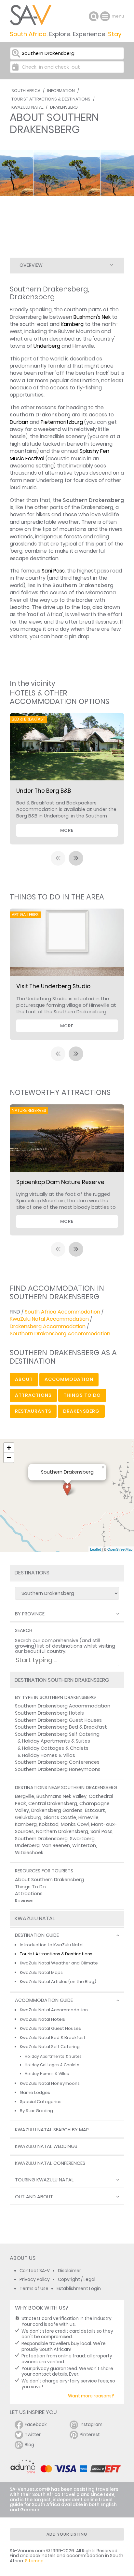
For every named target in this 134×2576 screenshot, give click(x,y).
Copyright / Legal (77, 2279)
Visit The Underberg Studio (53, 986)
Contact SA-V (35, 2271)
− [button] (9, 1457)
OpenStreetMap (120, 1549)
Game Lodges (35, 2092)
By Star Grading (36, 2111)
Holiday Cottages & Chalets (55, 1748)
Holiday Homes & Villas (49, 1755)
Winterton (84, 1845)
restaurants (33, 1411)
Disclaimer (69, 2271)
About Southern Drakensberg (49, 1880)
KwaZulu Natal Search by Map (52, 2130)
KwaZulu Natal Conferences (50, 2163)
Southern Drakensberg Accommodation (60, 1334)
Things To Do (30, 1887)
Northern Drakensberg (62, 1831)
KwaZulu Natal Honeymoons (50, 2083)
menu (106, 16)
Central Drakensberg (53, 1803)
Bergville (25, 1796)
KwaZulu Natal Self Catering (50, 2047)
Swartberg (82, 1839)
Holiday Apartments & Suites (56, 1741)
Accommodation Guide (44, 2000)
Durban (19, 422)
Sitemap (34, 2561)
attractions (33, 1395)
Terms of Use (34, 2289)
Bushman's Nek (92, 317)
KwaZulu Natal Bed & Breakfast (53, 2037)
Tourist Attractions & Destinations (51, 99)
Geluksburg (28, 1817)
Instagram (91, 2425)
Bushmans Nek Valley (61, 1796)
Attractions (29, 1894)
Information (61, 91)
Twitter (33, 2435)
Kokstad (49, 1824)
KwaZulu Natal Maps (41, 1972)
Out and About (34, 2197)
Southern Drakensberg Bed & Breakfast (61, 1727)
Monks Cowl (75, 1824)
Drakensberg (64, 107)
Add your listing (67, 2534)
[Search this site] (94, 16)
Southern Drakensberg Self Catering (57, 1734)
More (67, 830)
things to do (82, 1395)
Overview (31, 265)
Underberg (47, 346)
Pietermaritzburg (62, 422)
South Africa (26, 91)
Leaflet (95, 1549)
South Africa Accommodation (62, 1312)
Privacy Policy (35, 2279)
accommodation (69, 1379)
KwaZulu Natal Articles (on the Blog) (58, 1982)
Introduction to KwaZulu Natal (52, 1945)
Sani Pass (53, 571)
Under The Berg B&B (44, 791)
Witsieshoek (29, 1853)
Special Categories (41, 2102)
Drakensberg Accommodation (48, 1326)
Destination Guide (37, 1935)
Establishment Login (79, 2289)
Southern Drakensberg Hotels (49, 1713)
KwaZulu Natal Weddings (46, 2146)
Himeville (88, 1817)
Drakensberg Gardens (57, 1810)
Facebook (36, 2425)
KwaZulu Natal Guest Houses (50, 2028)
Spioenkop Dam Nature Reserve (60, 1182)
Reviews (24, 1901)
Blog (29, 2445)
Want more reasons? (91, 2396)
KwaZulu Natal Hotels (42, 2019)
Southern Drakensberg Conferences (57, 1762)
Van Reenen (56, 1845)
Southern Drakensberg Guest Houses (58, 1720)
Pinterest (90, 2435)
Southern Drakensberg (41, 1839)
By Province (30, 1614)
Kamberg (72, 324)
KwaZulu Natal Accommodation (49, 1319)
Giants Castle (60, 1817)
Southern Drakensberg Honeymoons (58, 1769)
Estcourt (95, 1810)
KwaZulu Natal (27, 107)
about (24, 1379)
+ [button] (9, 1448)
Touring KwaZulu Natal (44, 2180)
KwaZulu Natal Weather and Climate (59, 1963)
